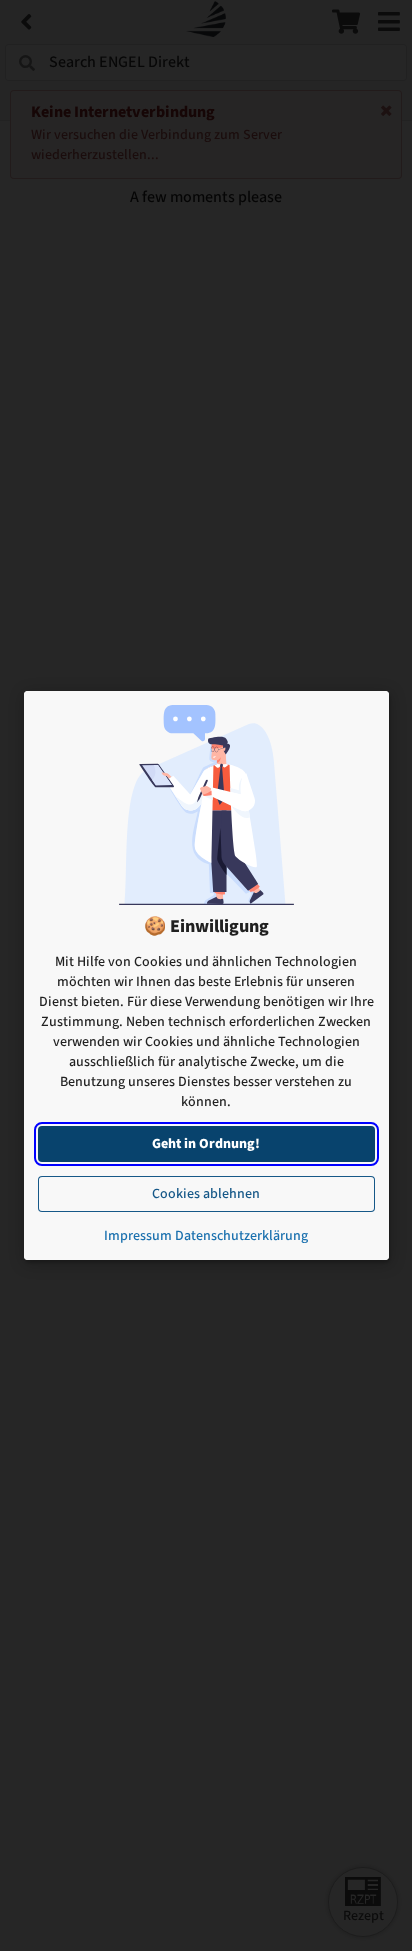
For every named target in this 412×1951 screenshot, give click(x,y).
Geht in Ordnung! (206, 1144)
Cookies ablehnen (206, 1194)
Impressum (138, 1236)
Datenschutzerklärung (241, 1236)
